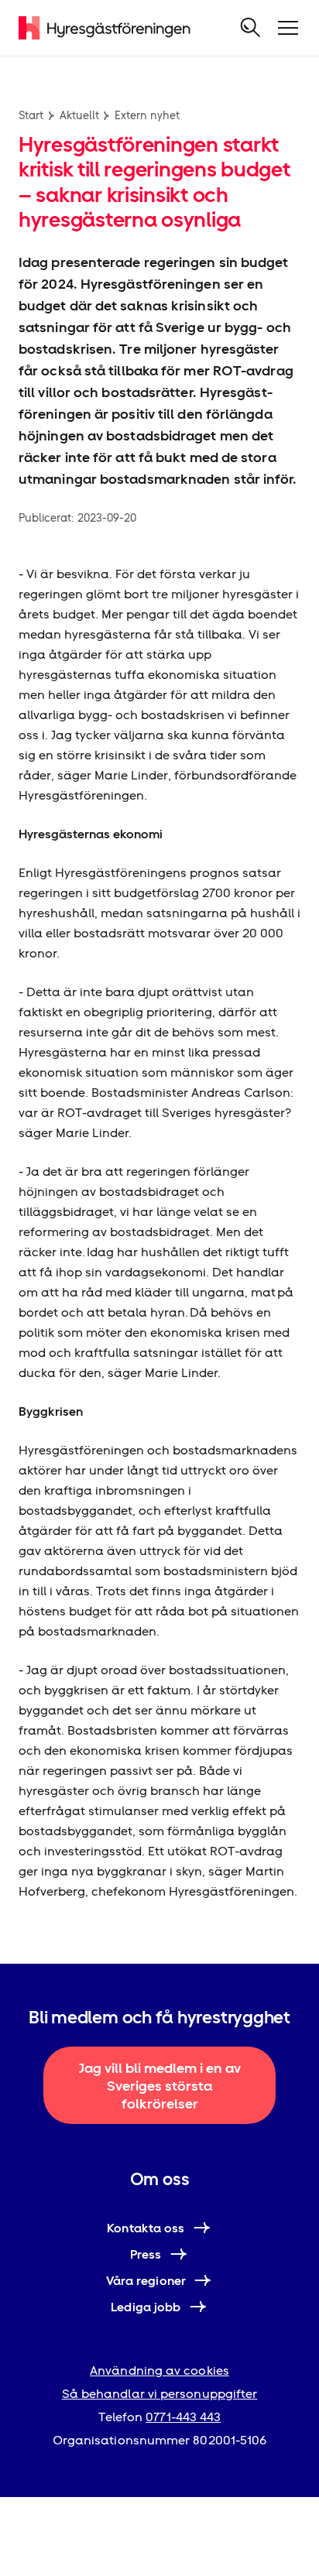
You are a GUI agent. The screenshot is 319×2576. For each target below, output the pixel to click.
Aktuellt (79, 115)
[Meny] (288, 28)
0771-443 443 (183, 2417)
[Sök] (251, 28)
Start (31, 115)
